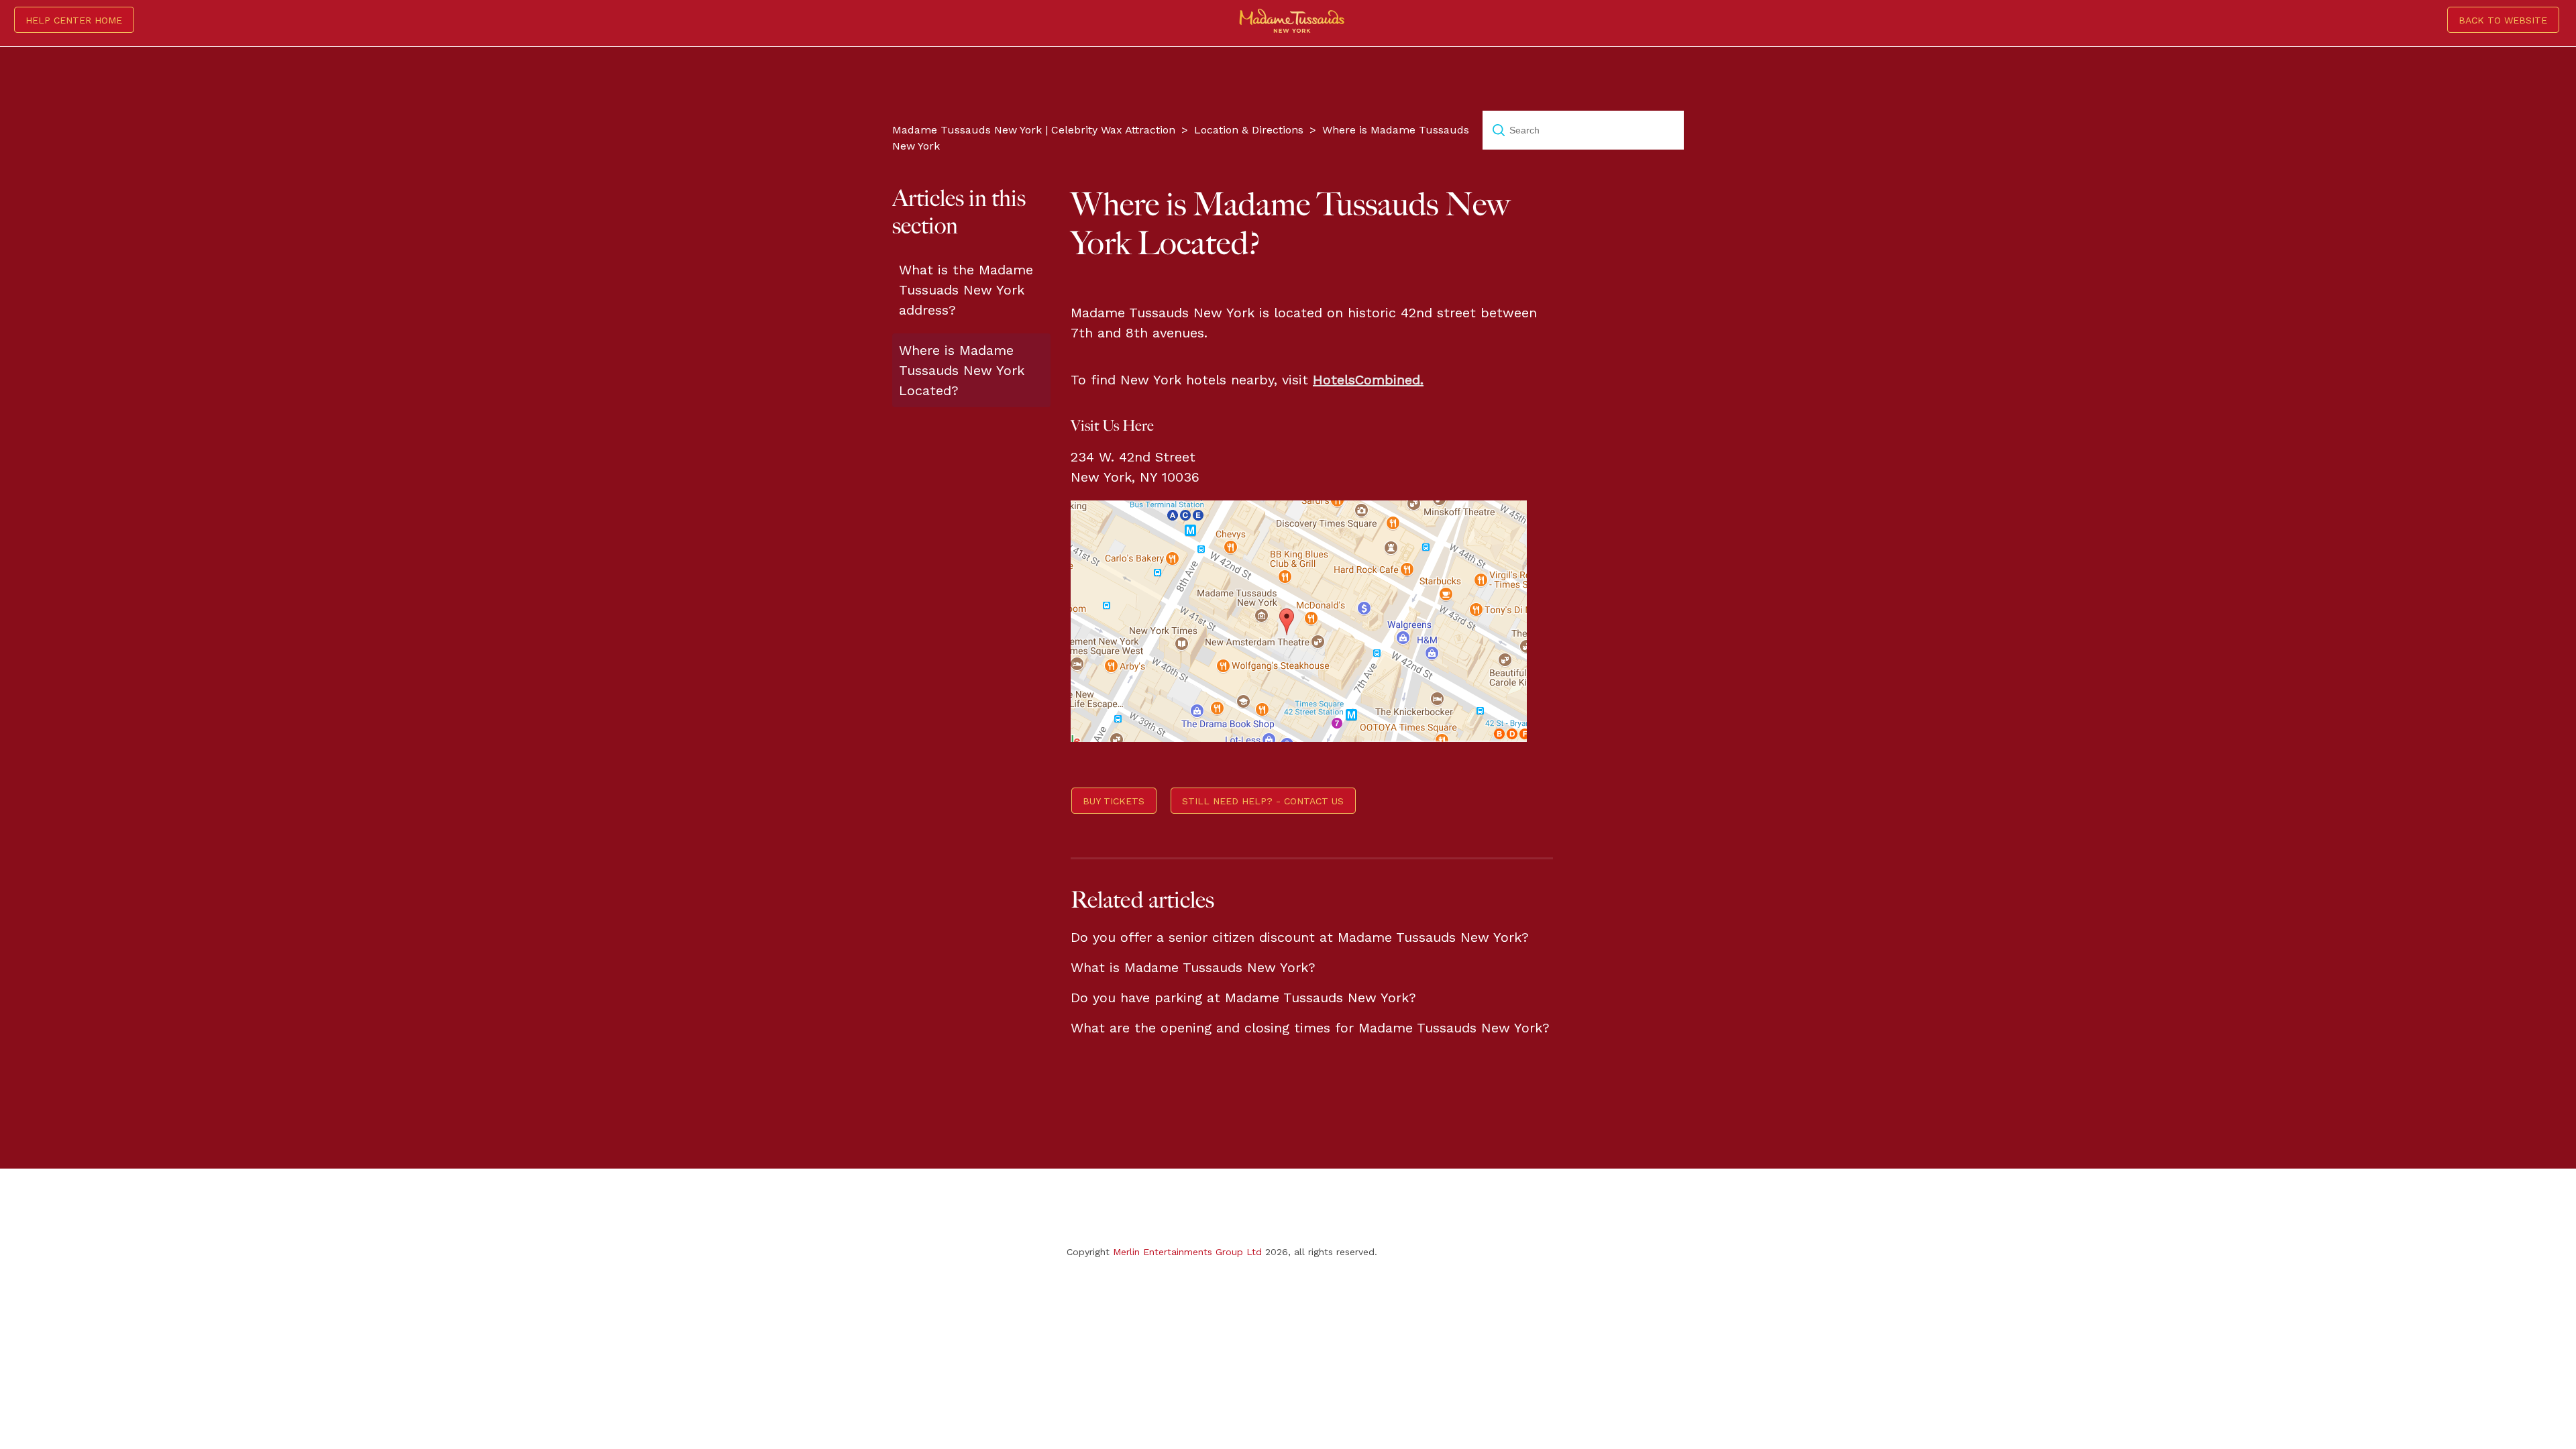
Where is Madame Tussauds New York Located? (962, 370)
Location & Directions (1249, 130)
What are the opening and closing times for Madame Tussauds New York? (1310, 1028)
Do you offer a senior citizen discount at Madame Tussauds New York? (1300, 937)
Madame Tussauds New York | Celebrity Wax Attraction (1034, 130)
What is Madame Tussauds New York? (1193, 967)
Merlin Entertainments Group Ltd (1187, 1252)
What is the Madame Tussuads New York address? (966, 290)
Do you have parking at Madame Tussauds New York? (1243, 998)
